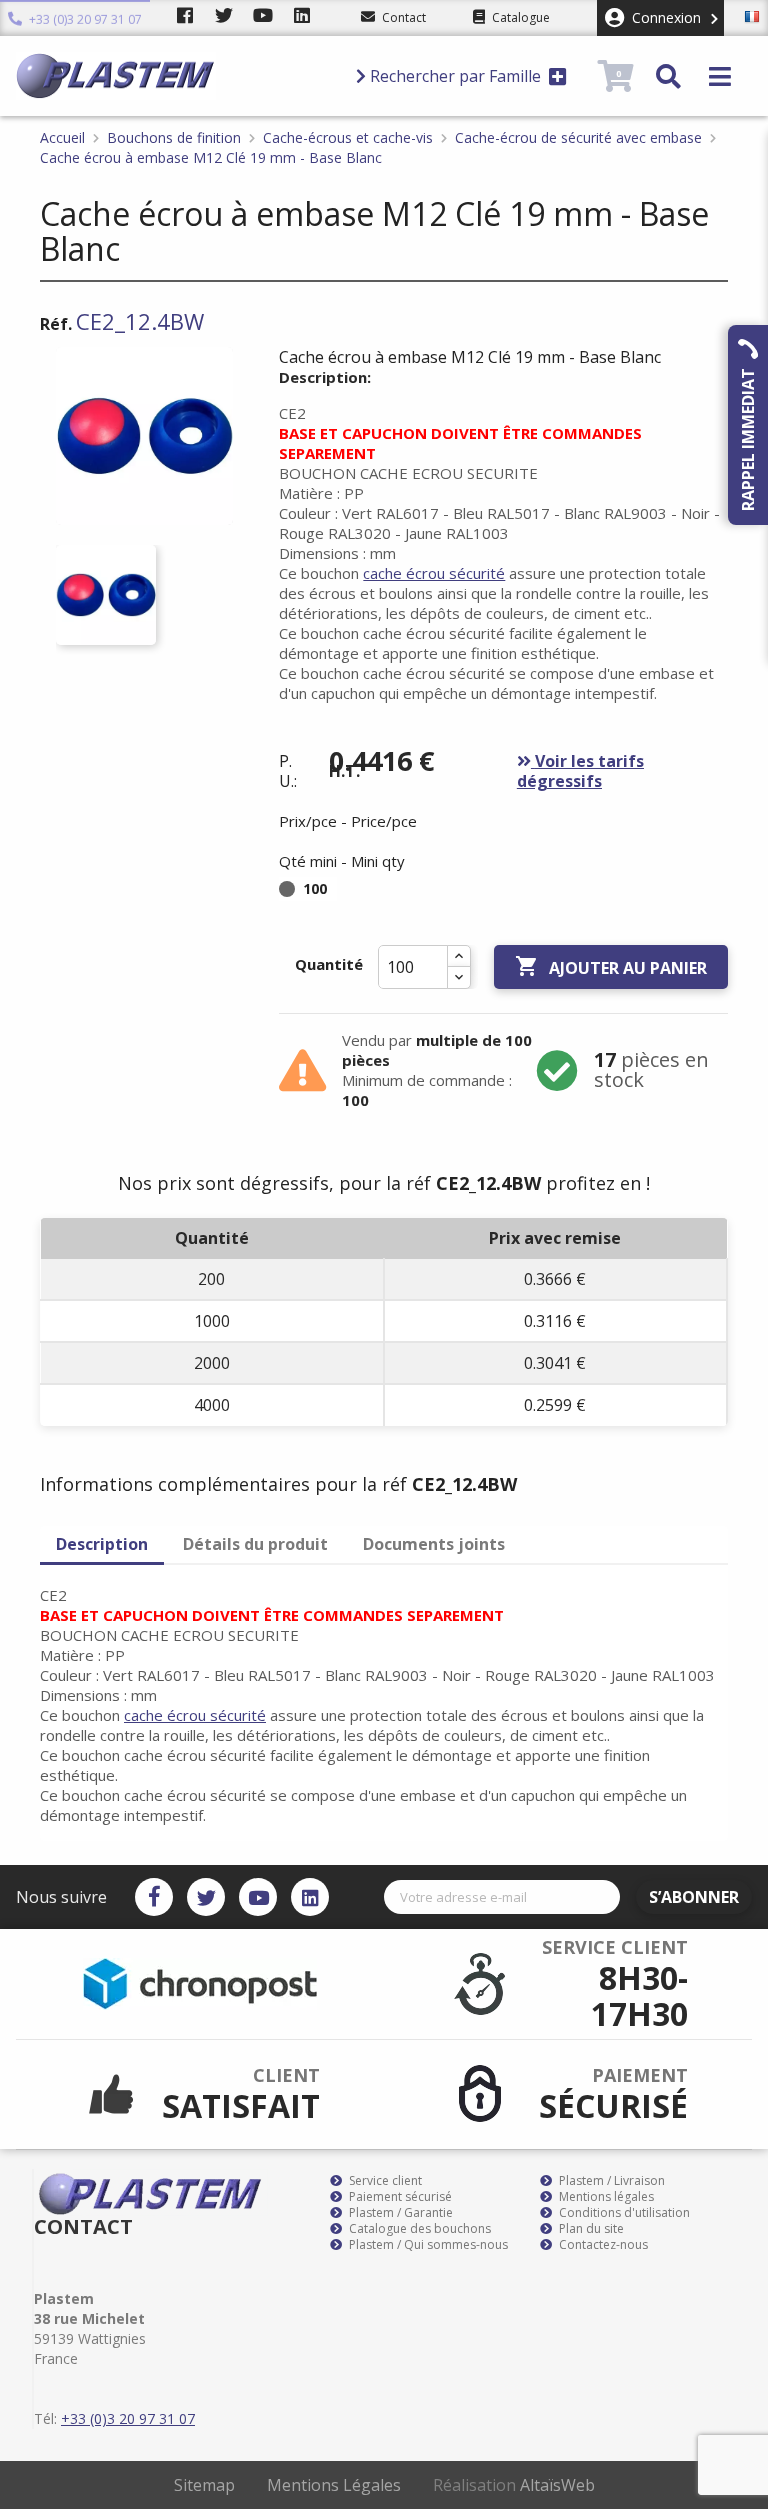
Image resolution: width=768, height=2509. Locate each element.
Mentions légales (605, 2197)
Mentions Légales (334, 2485)
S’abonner (694, 1897)
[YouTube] (258, 1897)
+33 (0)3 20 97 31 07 (84, 19)
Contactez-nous (602, 2245)
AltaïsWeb (557, 2485)
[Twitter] (206, 1897)
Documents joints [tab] (434, 1544)
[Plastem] (177, 76)
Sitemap (204, 2485)
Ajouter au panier (611, 966)
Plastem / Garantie (399, 2213)
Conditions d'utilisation (623, 2213)
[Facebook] (154, 1897)
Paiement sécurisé (399, 2197)
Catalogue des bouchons (418, 2229)
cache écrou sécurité (434, 573)
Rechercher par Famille (455, 76)
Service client (384, 2181)
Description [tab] (102, 1544)
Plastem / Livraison (610, 2181)
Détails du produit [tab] (255, 1544)
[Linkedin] (310, 1897)
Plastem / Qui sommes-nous (427, 2245)
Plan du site (590, 2229)
